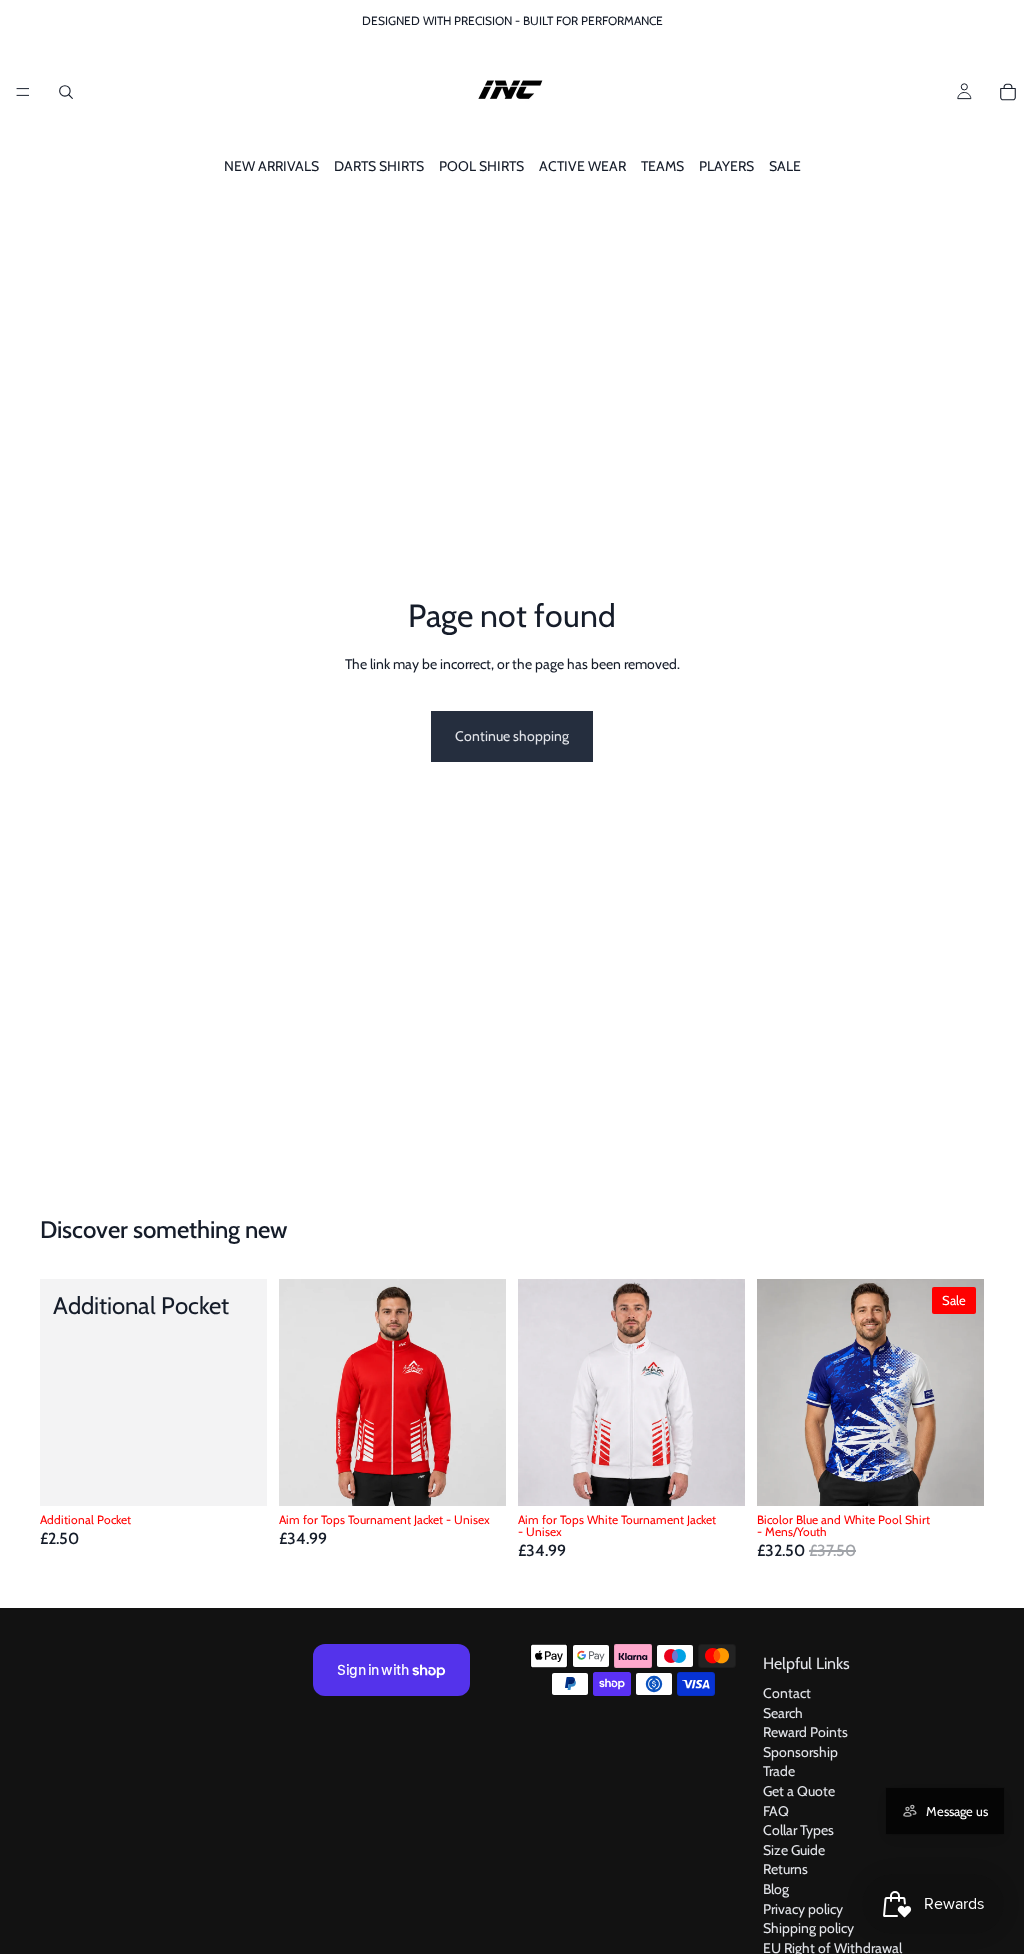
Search (783, 1713)
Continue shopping (512, 736)
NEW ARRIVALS (271, 166)
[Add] (236, 1476)
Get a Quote (799, 1791)
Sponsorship (800, 1752)
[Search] (66, 92)
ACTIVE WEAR (582, 166)
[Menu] (23, 92)
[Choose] (475, 1476)
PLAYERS (726, 166)
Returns (785, 1869)
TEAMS (662, 166)
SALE (785, 166)
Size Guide (794, 1850)
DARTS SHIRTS (379, 166)
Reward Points (805, 1732)
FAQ (776, 1810)
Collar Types (798, 1830)
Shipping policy (808, 1928)
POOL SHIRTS (481, 166)
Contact (787, 1693)
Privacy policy (803, 1908)
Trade (779, 1771)
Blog (776, 1889)
